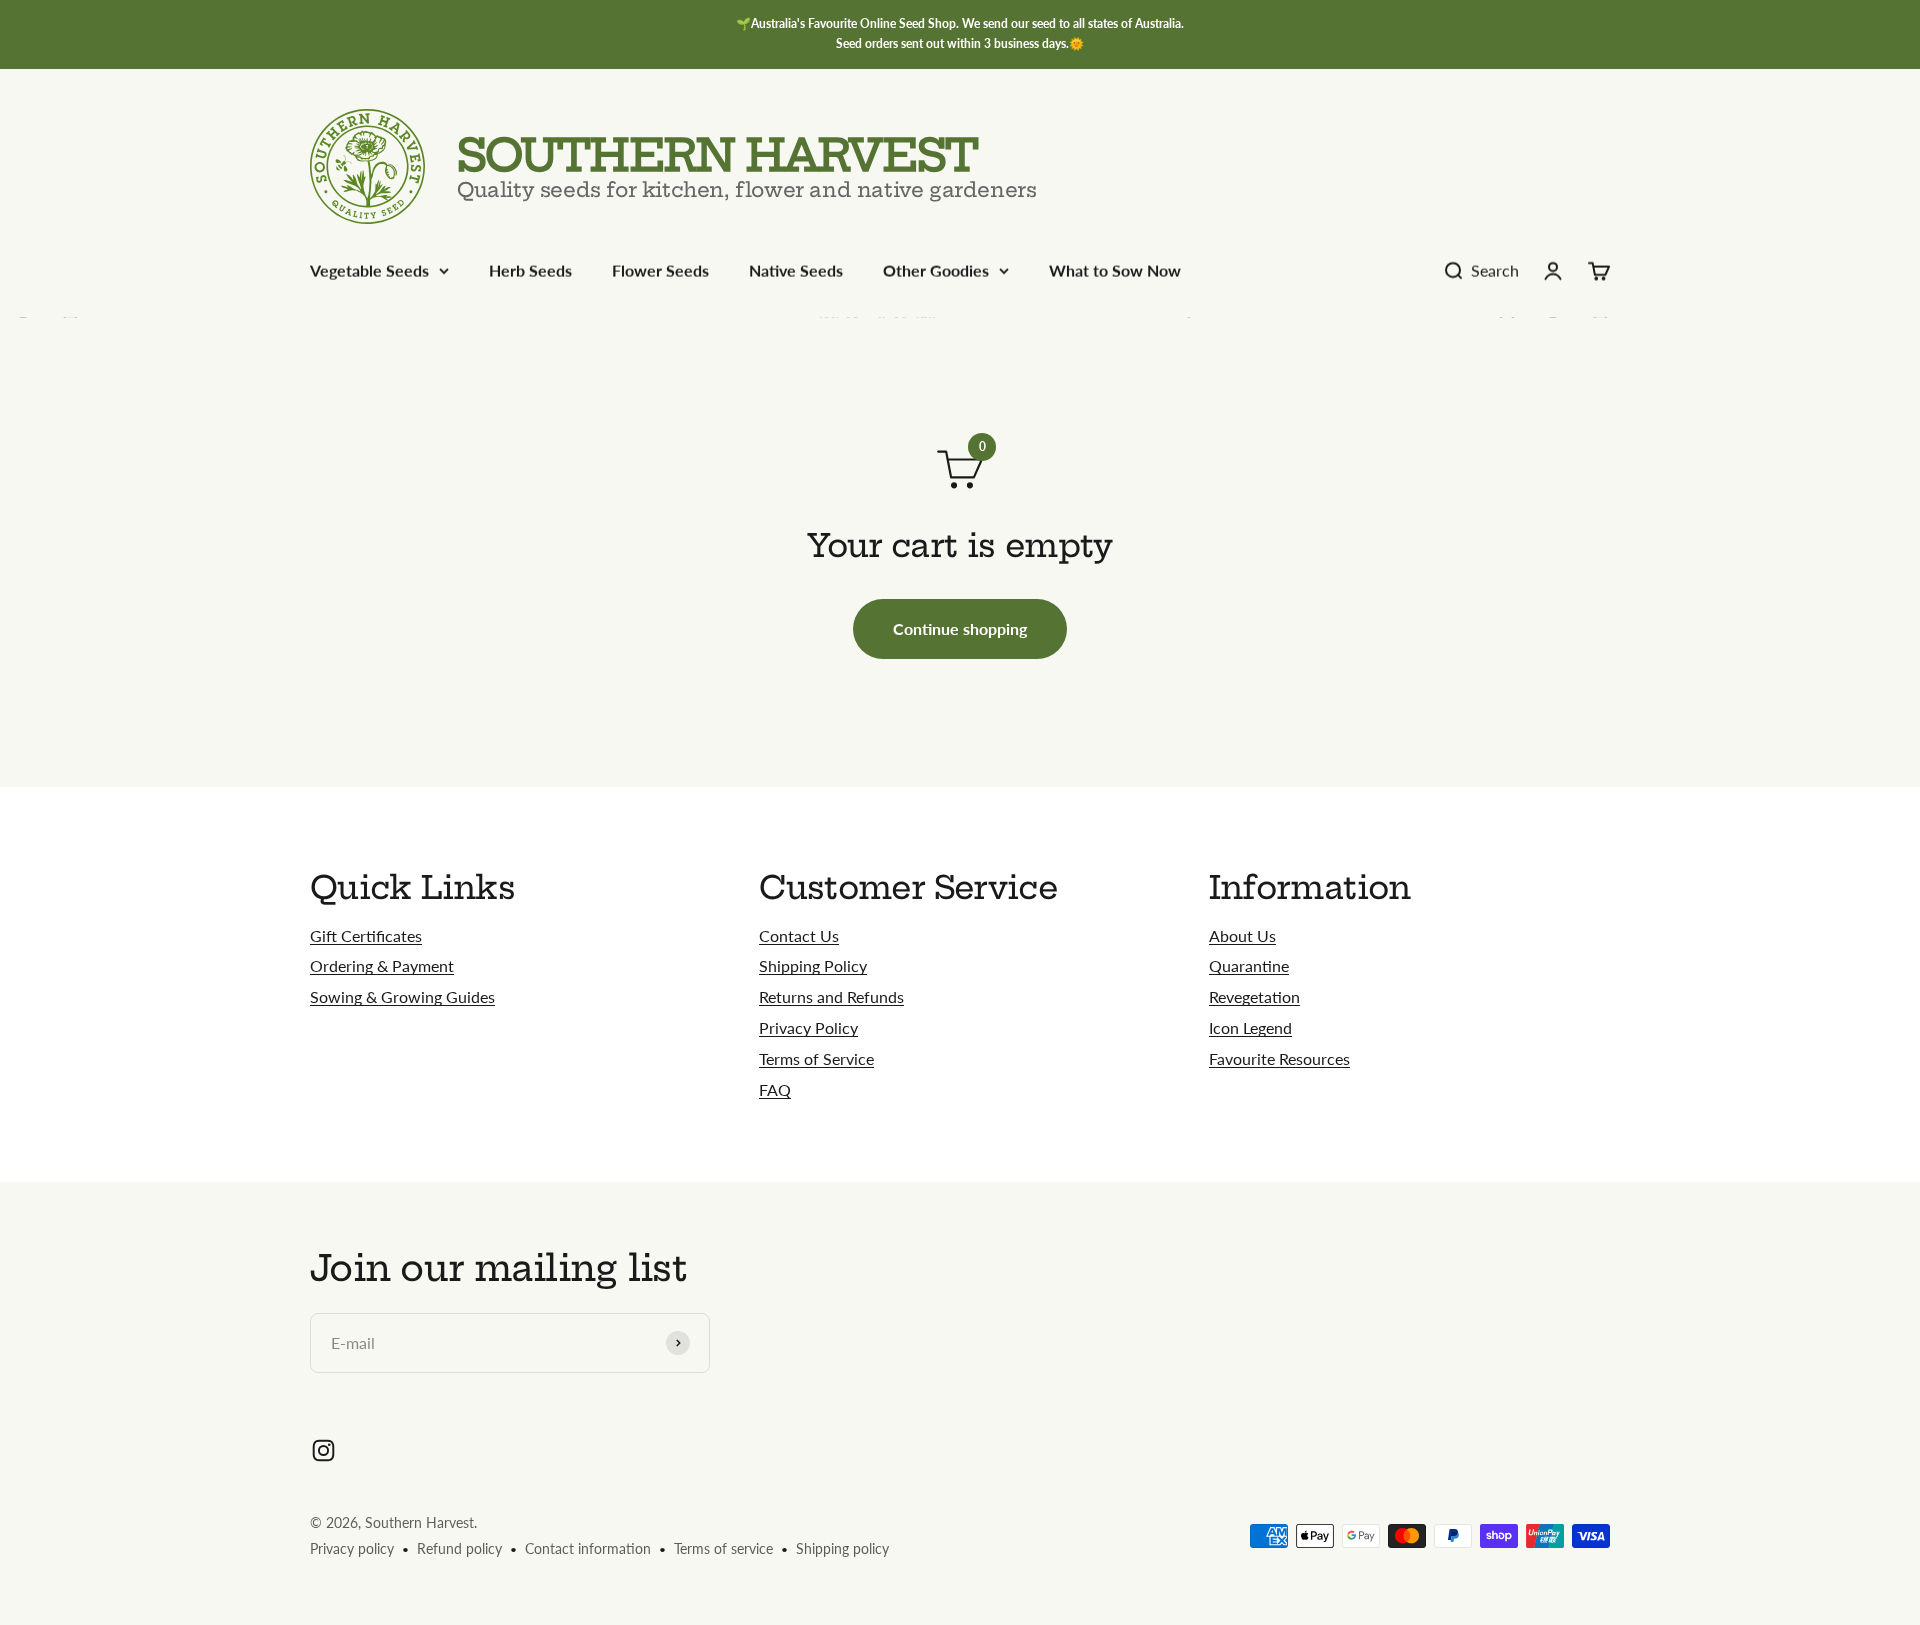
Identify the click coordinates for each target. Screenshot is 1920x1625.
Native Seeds (796, 270)
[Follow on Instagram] (323, 1450)
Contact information (588, 1548)
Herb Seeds (530, 270)
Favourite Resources (1279, 1058)
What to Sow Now (1115, 270)
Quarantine (1249, 965)
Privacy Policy (808, 1027)
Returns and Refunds (831, 996)
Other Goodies (936, 270)
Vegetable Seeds (369, 270)
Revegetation (1254, 996)
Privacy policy (352, 1548)
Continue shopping (960, 628)
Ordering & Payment (382, 965)
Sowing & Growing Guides (402, 996)
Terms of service (723, 1548)
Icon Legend (1250, 1027)
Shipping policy (842, 1548)
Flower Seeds (660, 270)
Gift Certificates (366, 935)
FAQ (775, 1089)
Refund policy (459, 1548)
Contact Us (799, 935)
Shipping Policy (813, 965)
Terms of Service (816, 1058)
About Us (1242, 935)
